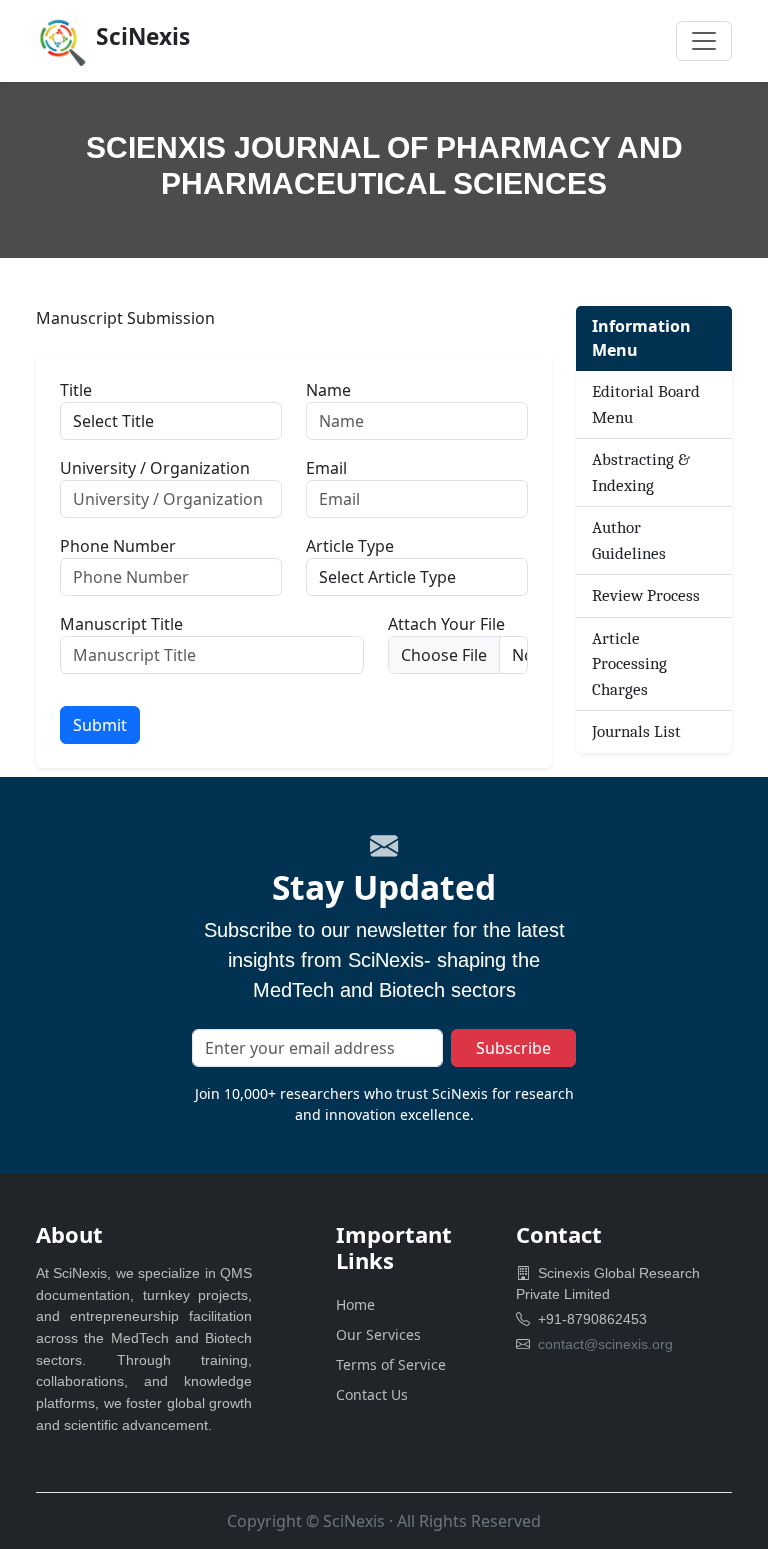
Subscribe (513, 1048)
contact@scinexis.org (605, 1344)
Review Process (646, 595)
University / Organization (155, 468)
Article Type (350, 546)
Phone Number (118, 546)
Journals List (636, 731)
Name (328, 390)
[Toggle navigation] (704, 41)
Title (76, 390)
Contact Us (372, 1394)
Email (326, 468)
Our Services (378, 1334)
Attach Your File (446, 624)
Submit (100, 725)
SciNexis (354, 1521)
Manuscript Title (121, 624)
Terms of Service (391, 1364)
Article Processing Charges (629, 664)
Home (355, 1304)
